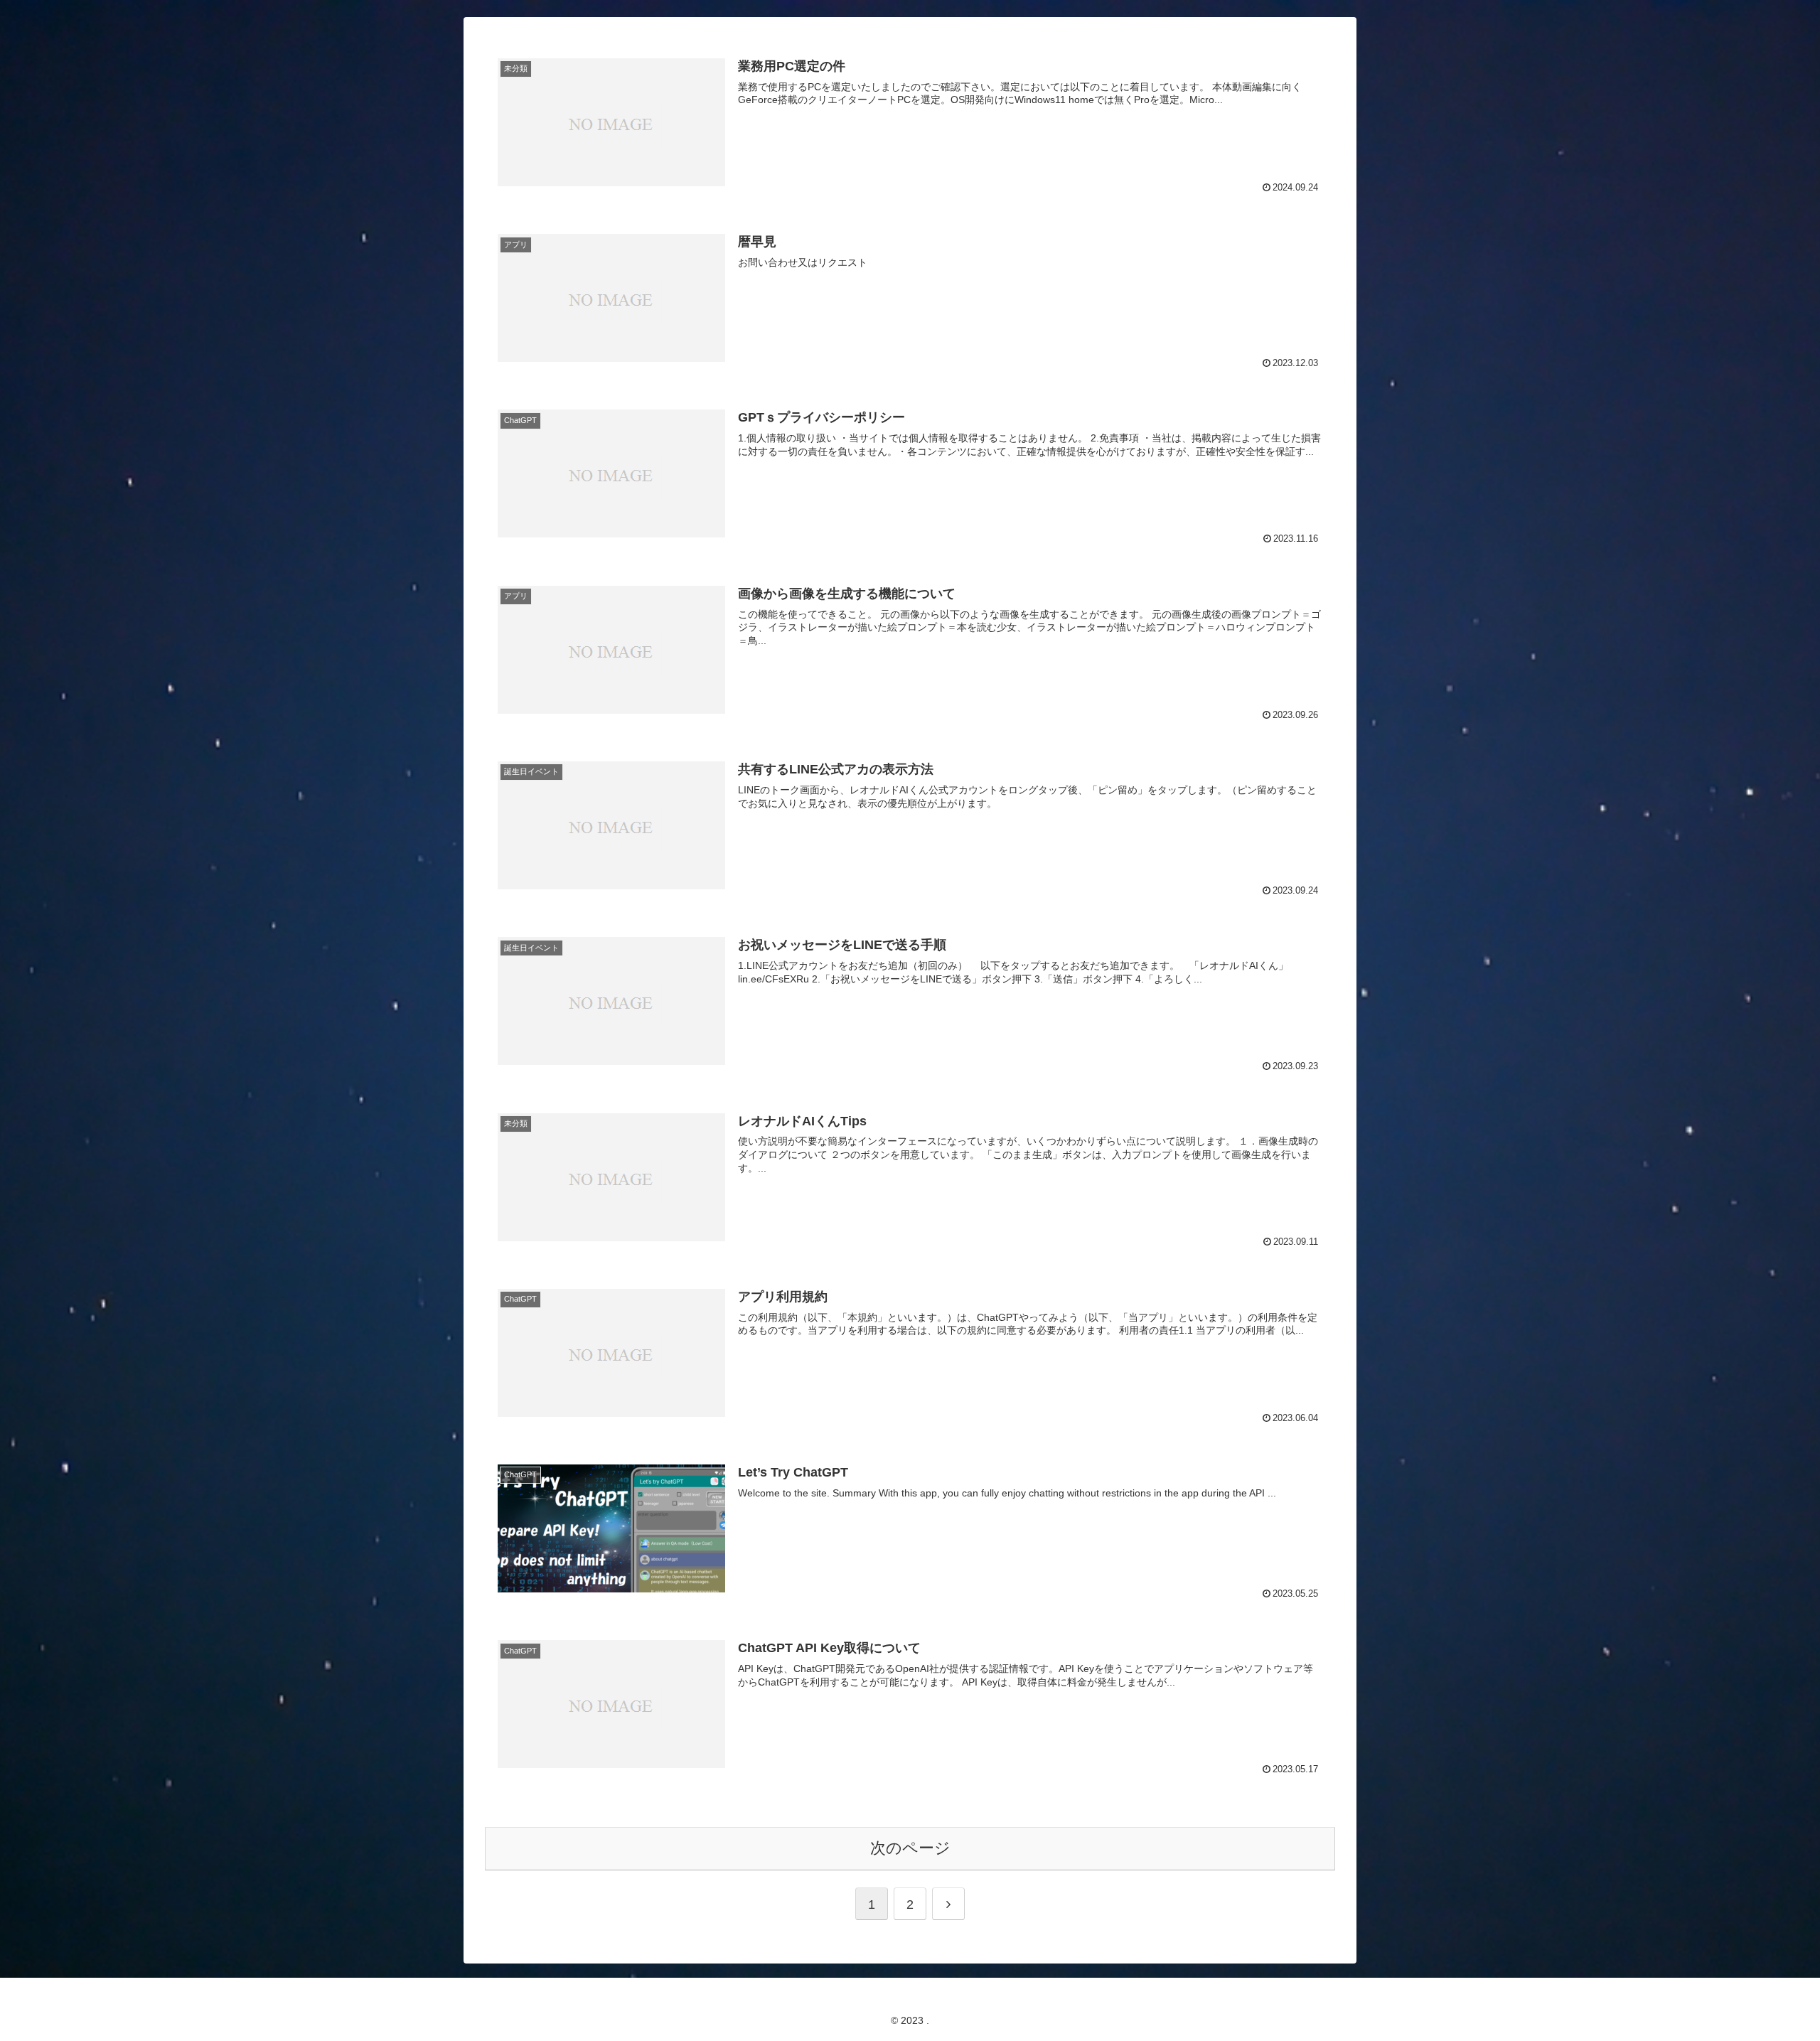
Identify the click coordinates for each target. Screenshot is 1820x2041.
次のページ (910, 1848)
